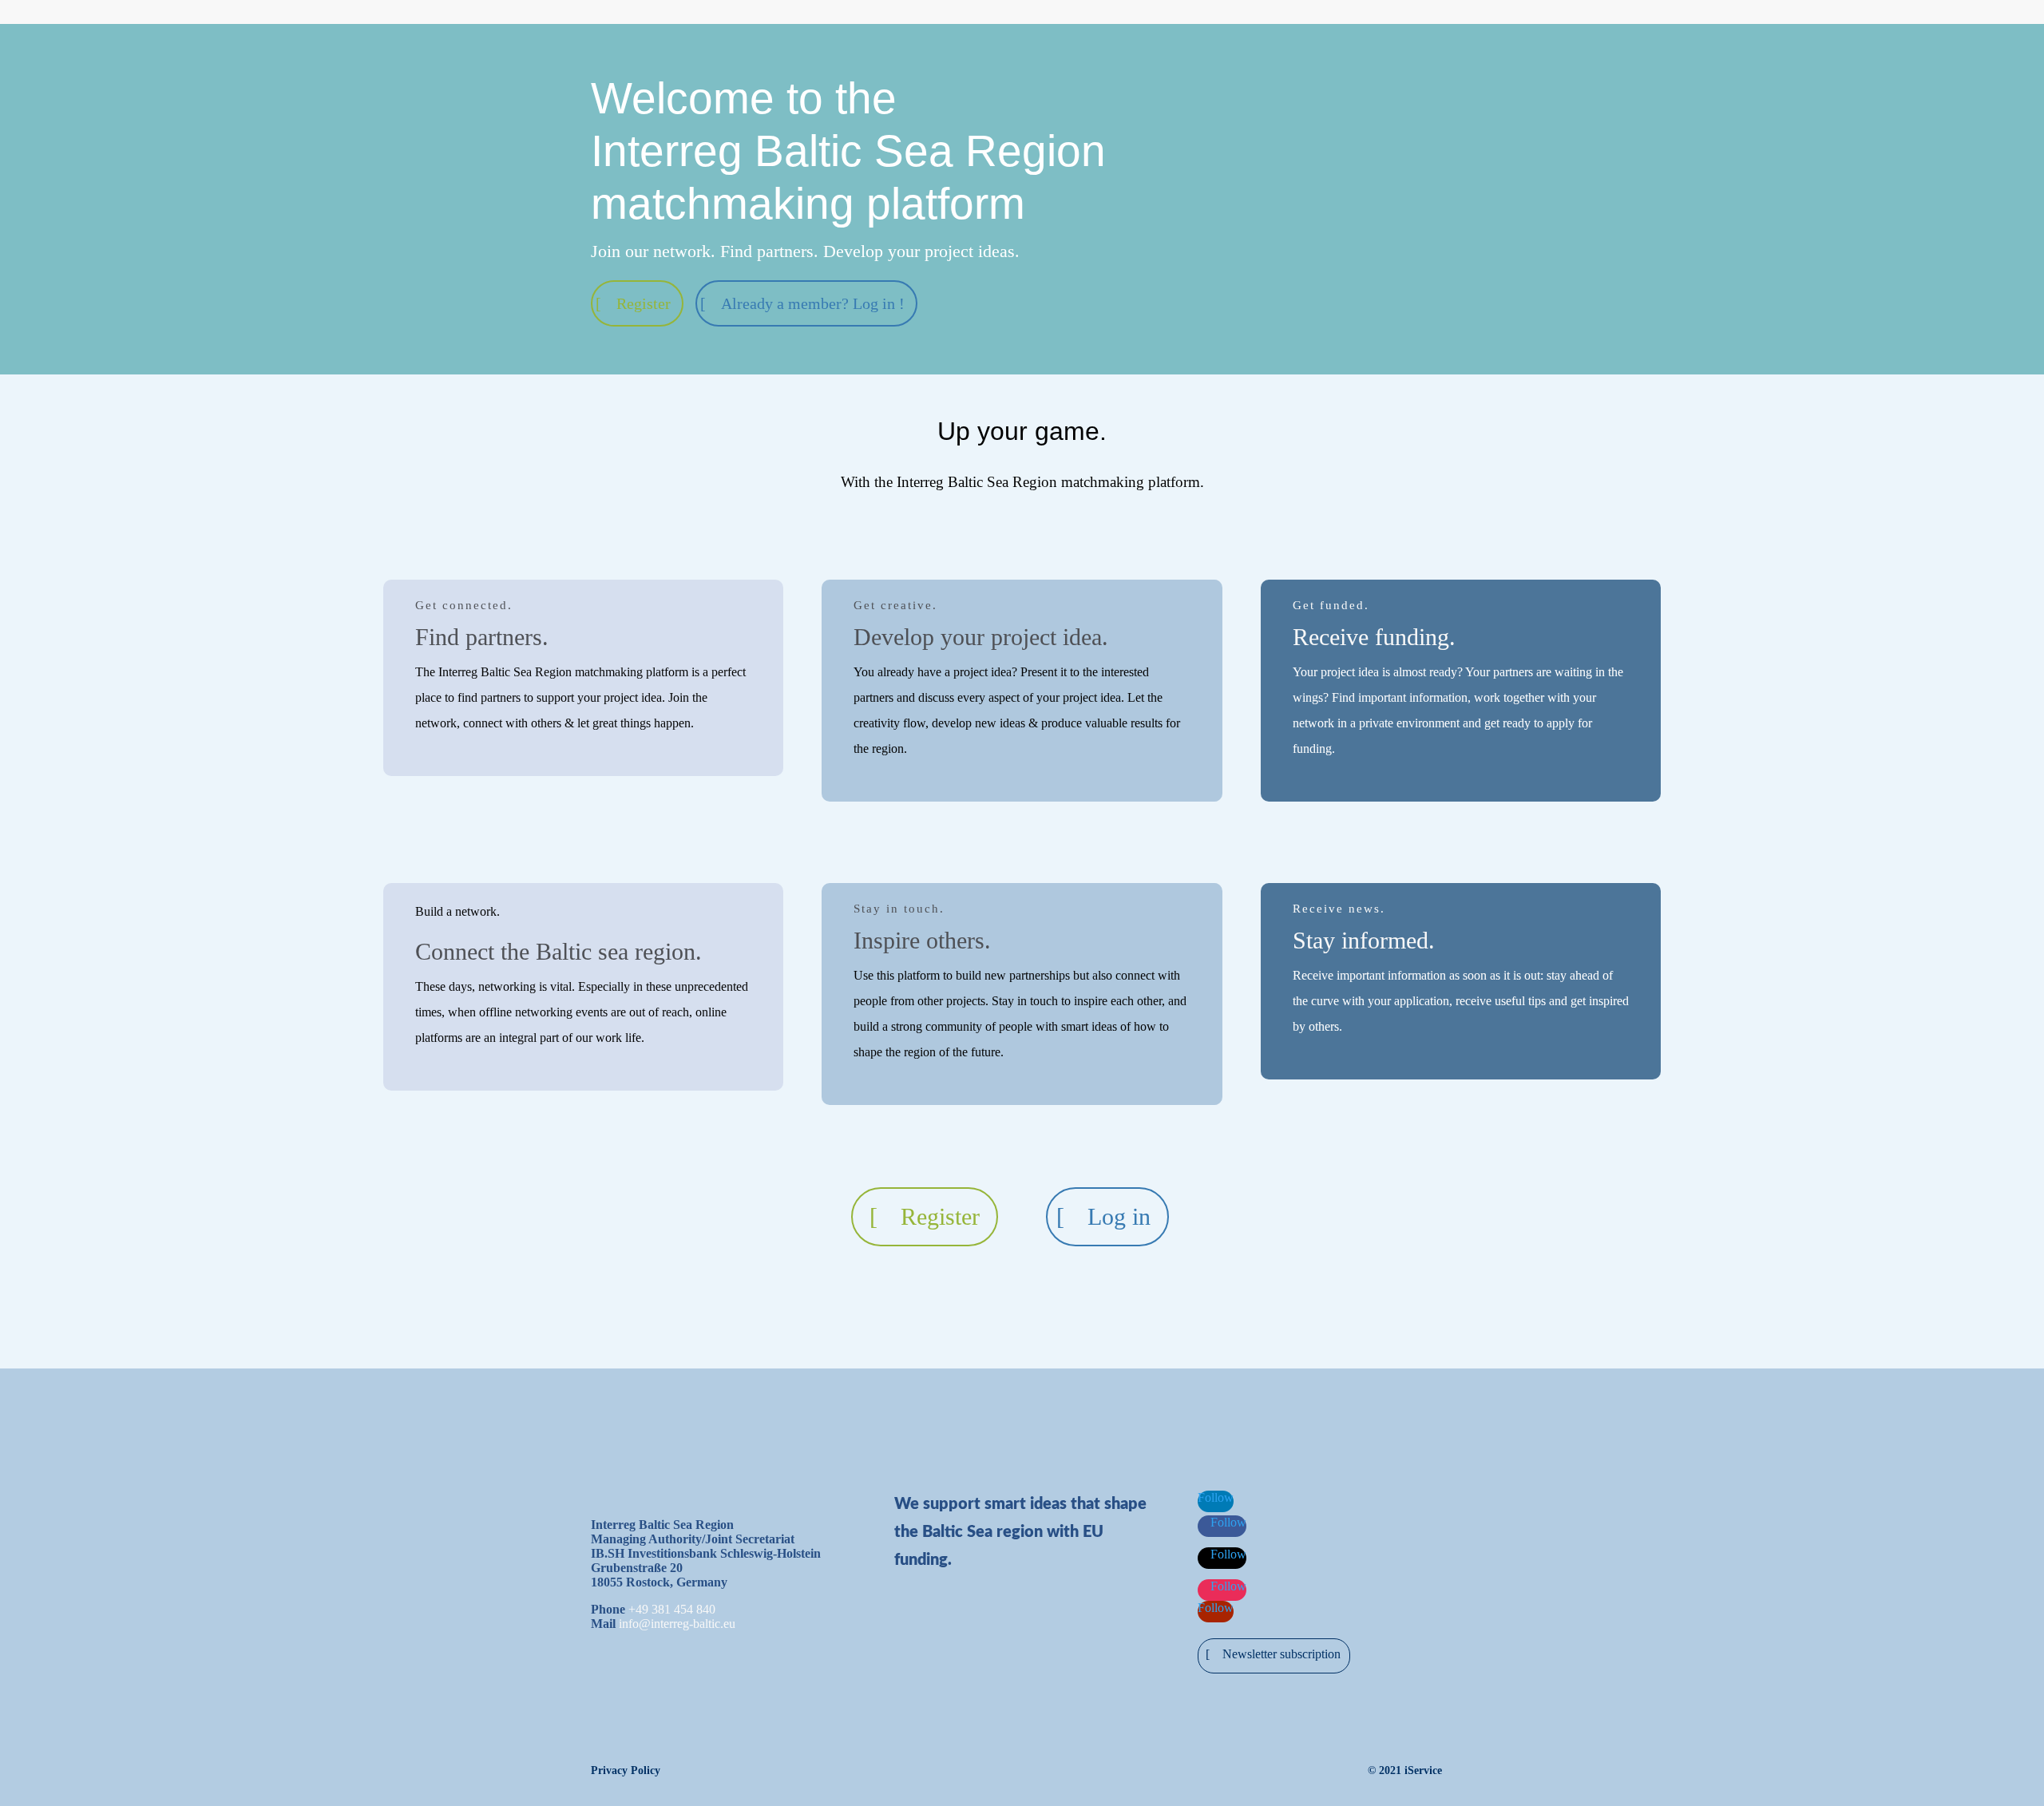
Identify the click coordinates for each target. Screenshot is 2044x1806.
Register (644, 303)
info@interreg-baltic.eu (677, 1624)
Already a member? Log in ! (813, 303)
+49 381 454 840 (672, 1609)
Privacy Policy (626, 1770)
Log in (1119, 1216)
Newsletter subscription (1281, 1654)
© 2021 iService (1405, 1770)
